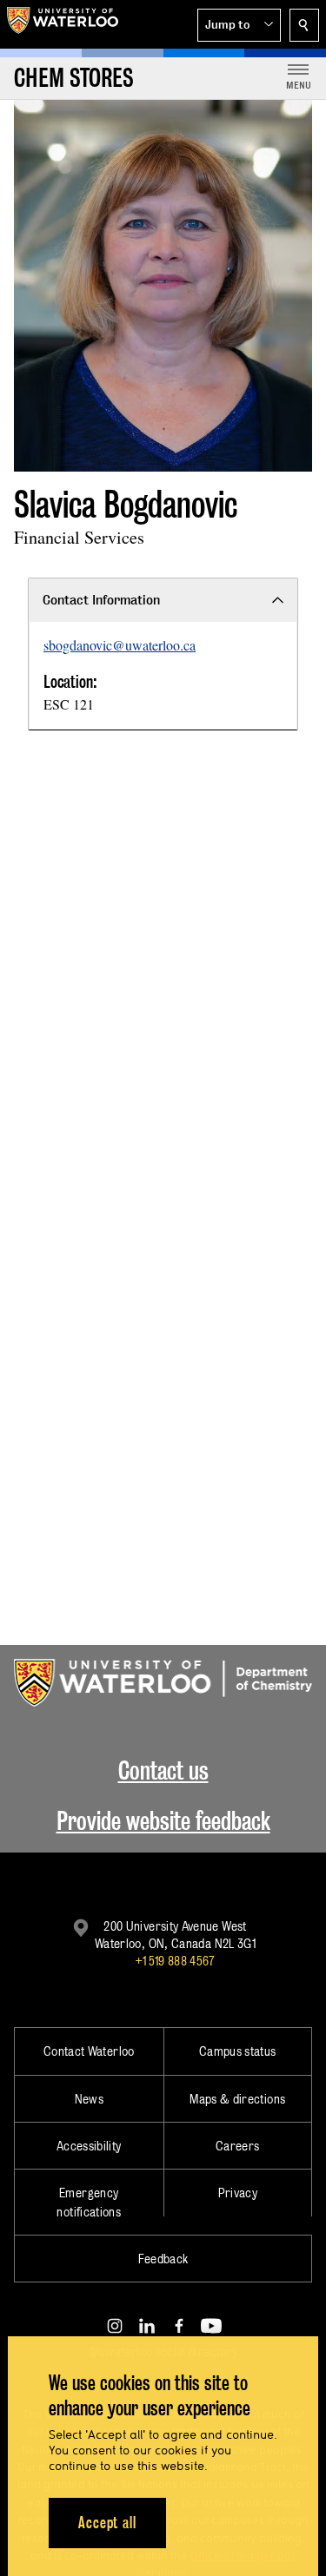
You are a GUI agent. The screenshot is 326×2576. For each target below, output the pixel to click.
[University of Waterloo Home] (63, 24)
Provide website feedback (163, 1821)
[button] (239, 25)
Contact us (163, 1770)
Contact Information (101, 600)
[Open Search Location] (304, 25)
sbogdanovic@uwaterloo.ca (120, 645)
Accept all (107, 2523)
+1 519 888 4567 (175, 1961)
